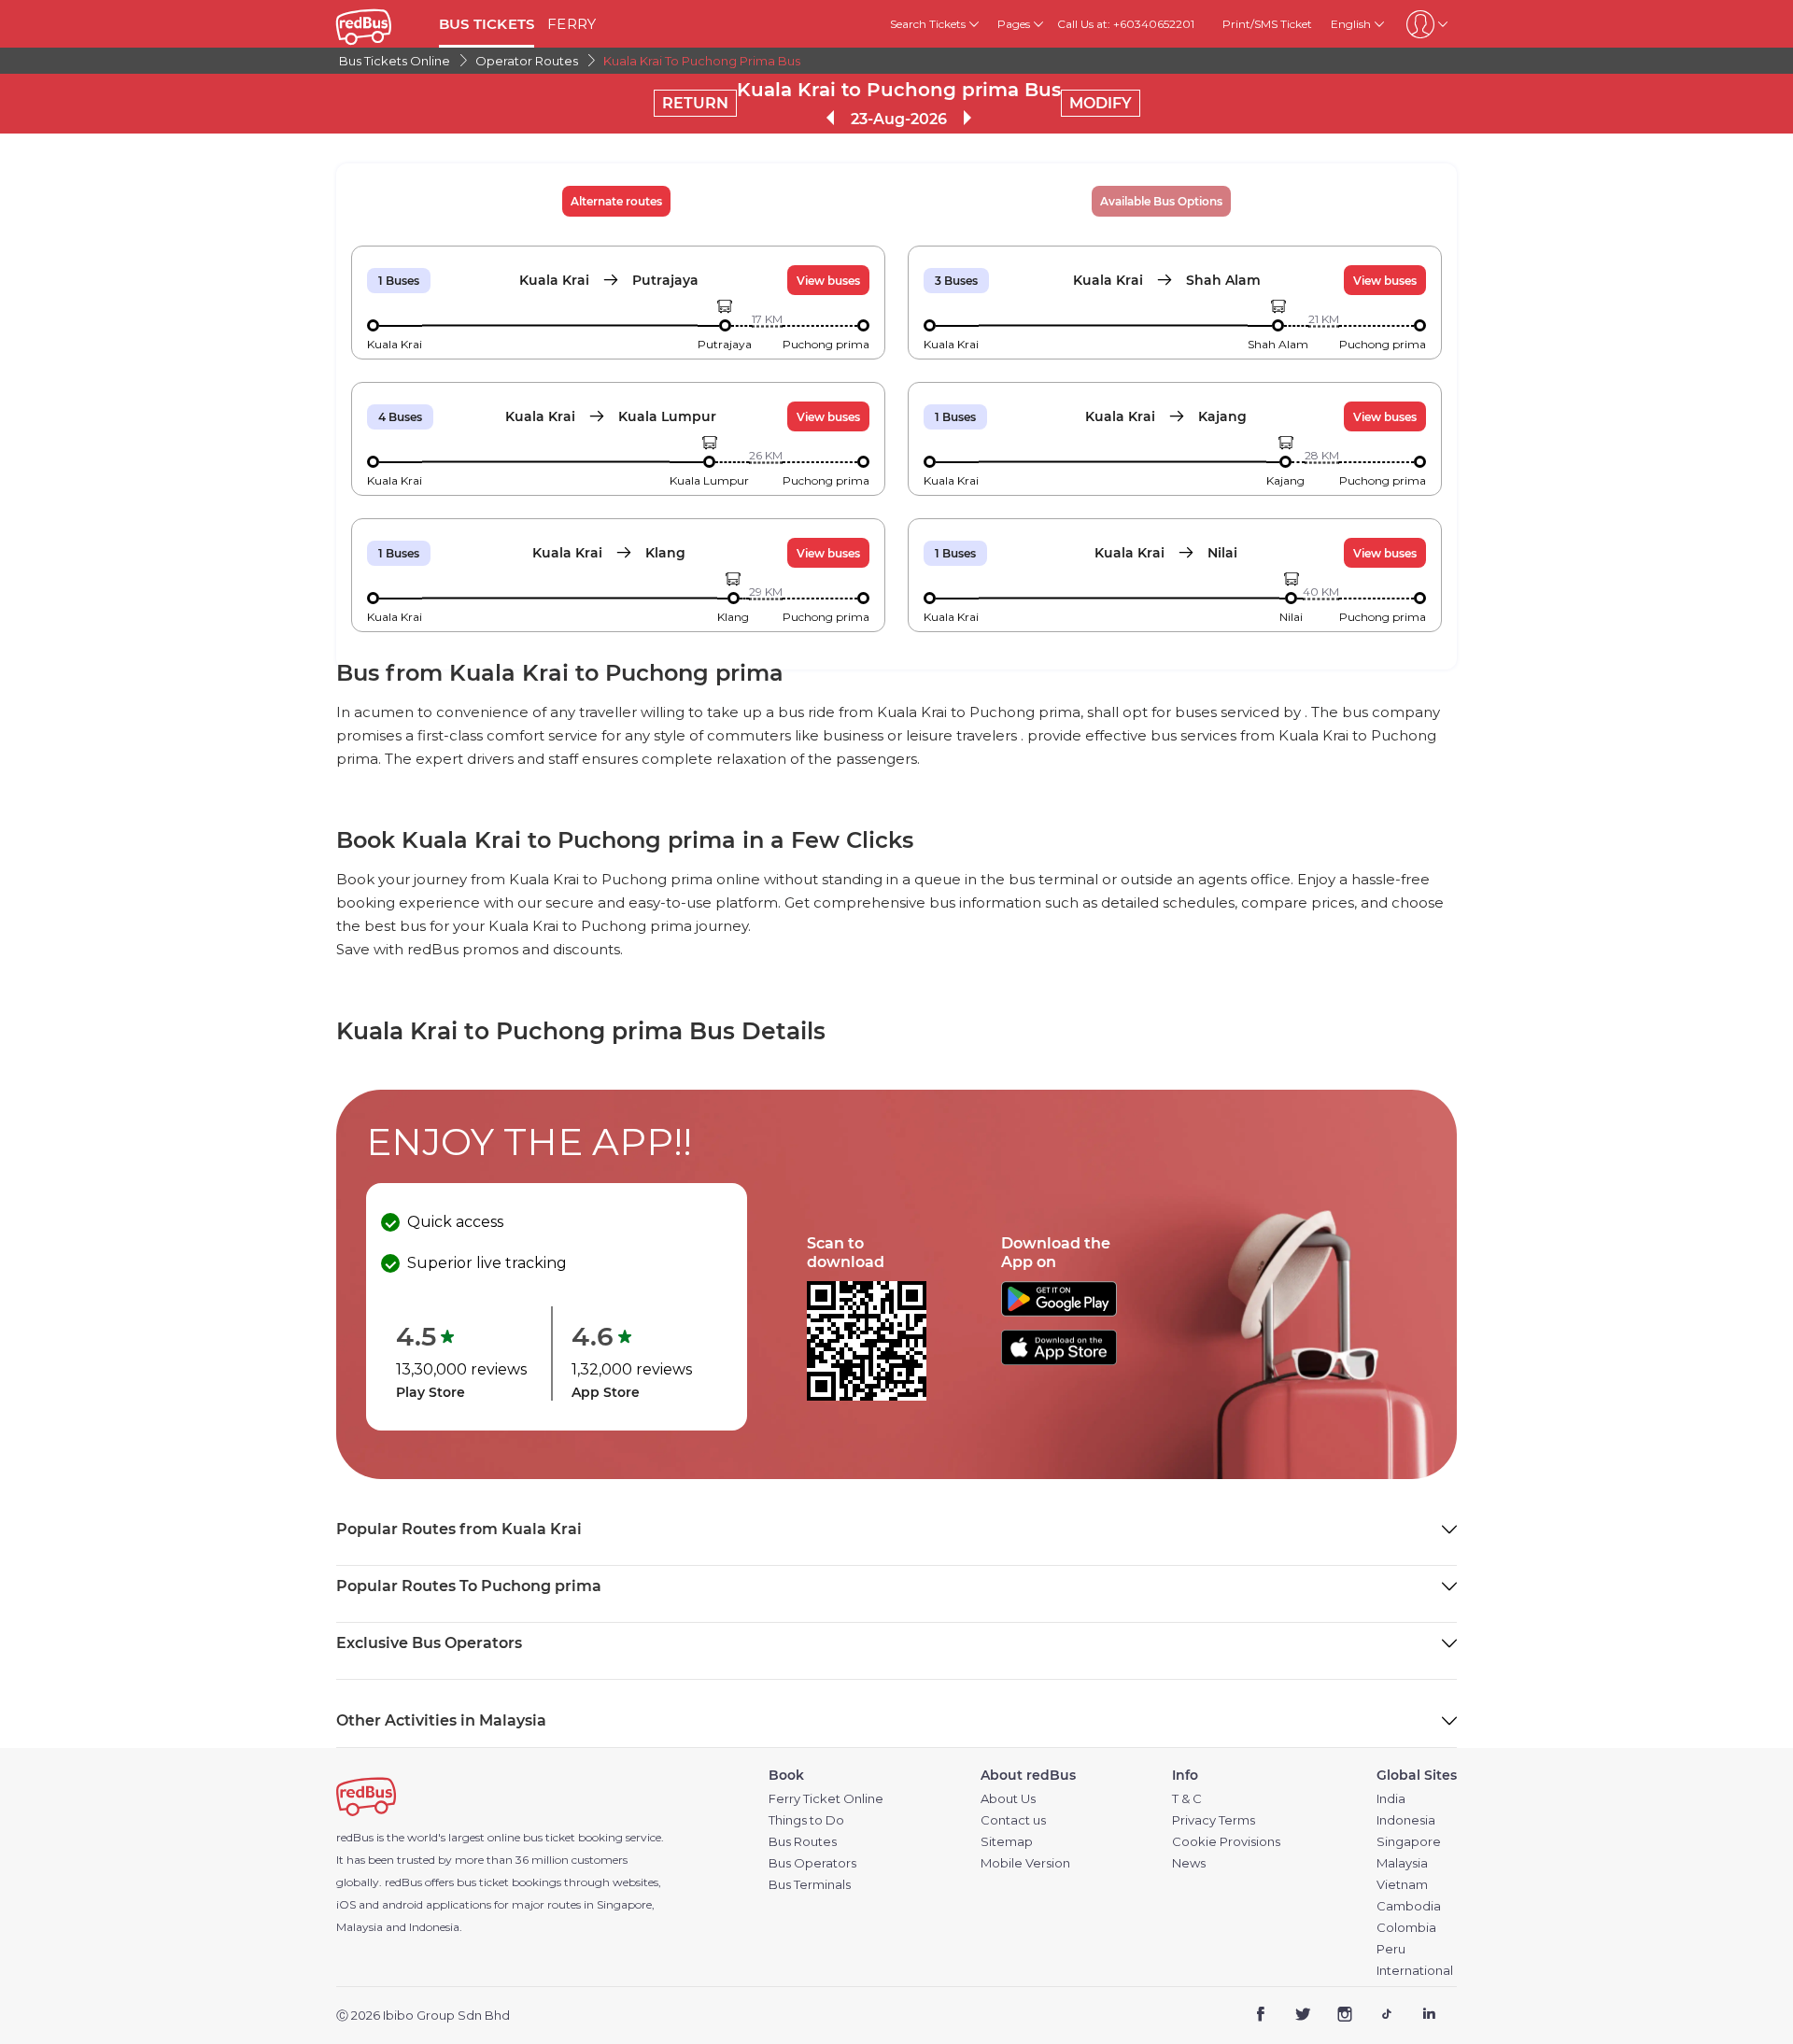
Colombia (1406, 1928)
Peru (1391, 1949)
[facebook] (1261, 2016)
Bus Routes (803, 1842)
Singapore (1409, 1842)
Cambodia (1409, 1906)
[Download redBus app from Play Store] (1059, 1311)
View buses (828, 281)
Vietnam (1402, 1885)
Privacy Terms (1214, 1820)
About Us (1008, 1799)
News (1189, 1863)
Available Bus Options (1161, 201)
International (1415, 1971)
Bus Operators (812, 1863)
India (1391, 1799)
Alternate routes (616, 201)
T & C (1187, 1799)
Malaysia (1402, 1863)
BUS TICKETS (487, 24)
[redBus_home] (381, 24)
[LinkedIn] (1428, 2016)
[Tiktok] (1386, 2016)
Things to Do (806, 1820)
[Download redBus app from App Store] (1059, 1360)
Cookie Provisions (1226, 1842)
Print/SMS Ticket (1267, 24)
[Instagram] (1345, 2016)
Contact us (1013, 1820)
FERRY (572, 24)
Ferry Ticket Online (826, 1799)
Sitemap (1007, 1842)
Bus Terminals (810, 1885)
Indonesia (1406, 1820)
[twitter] (1303, 2016)
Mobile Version (1025, 1863)
